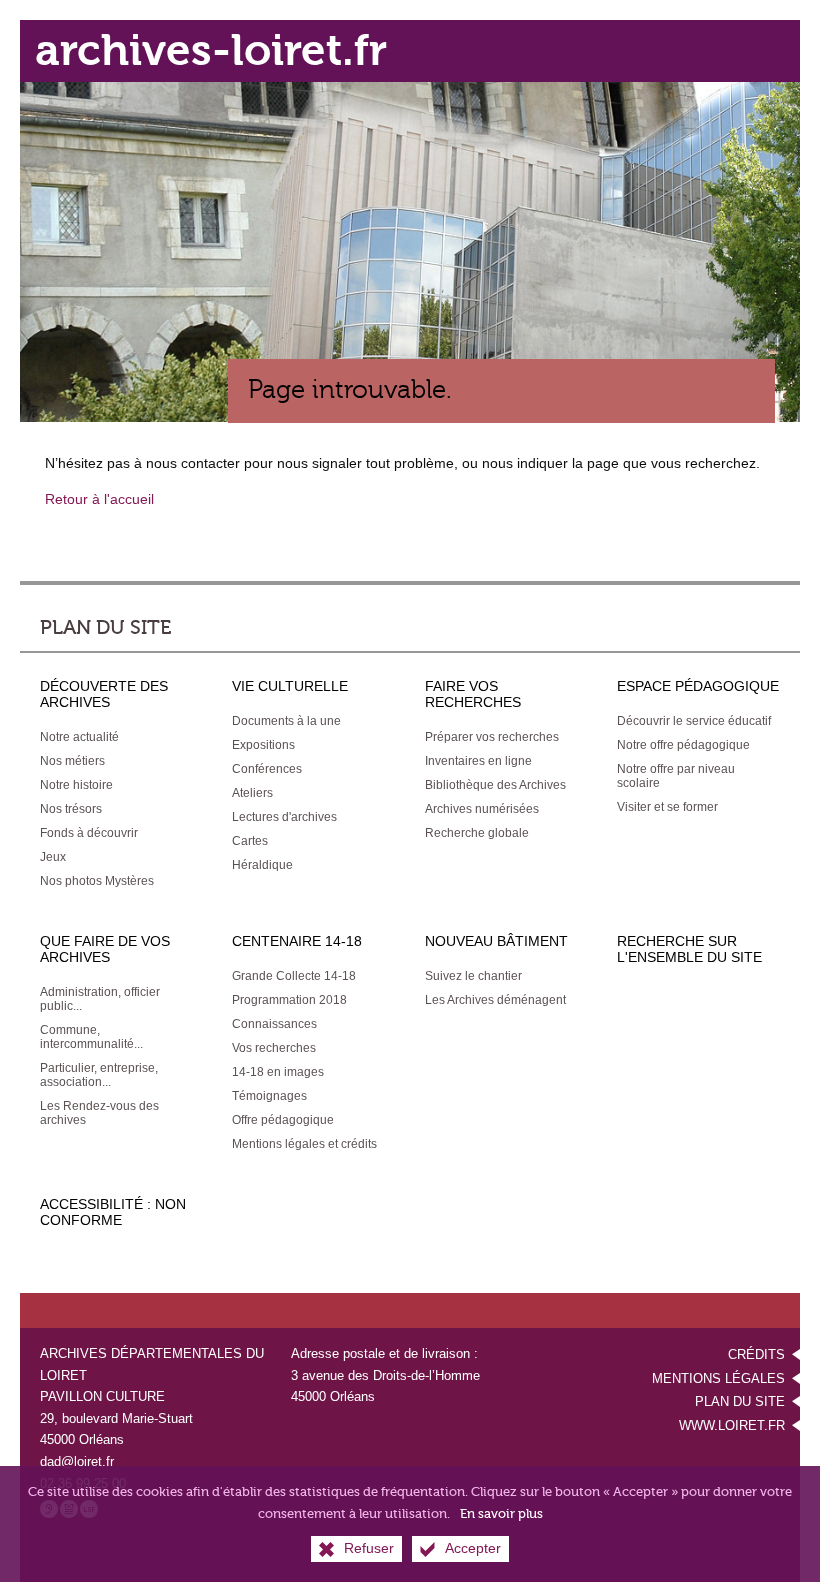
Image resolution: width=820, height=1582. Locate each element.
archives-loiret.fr (211, 50)
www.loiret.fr (732, 1425)
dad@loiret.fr (77, 1461)
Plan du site (740, 1401)
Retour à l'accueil (99, 499)
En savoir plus (501, 1513)
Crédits (756, 1354)
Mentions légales (718, 1378)
